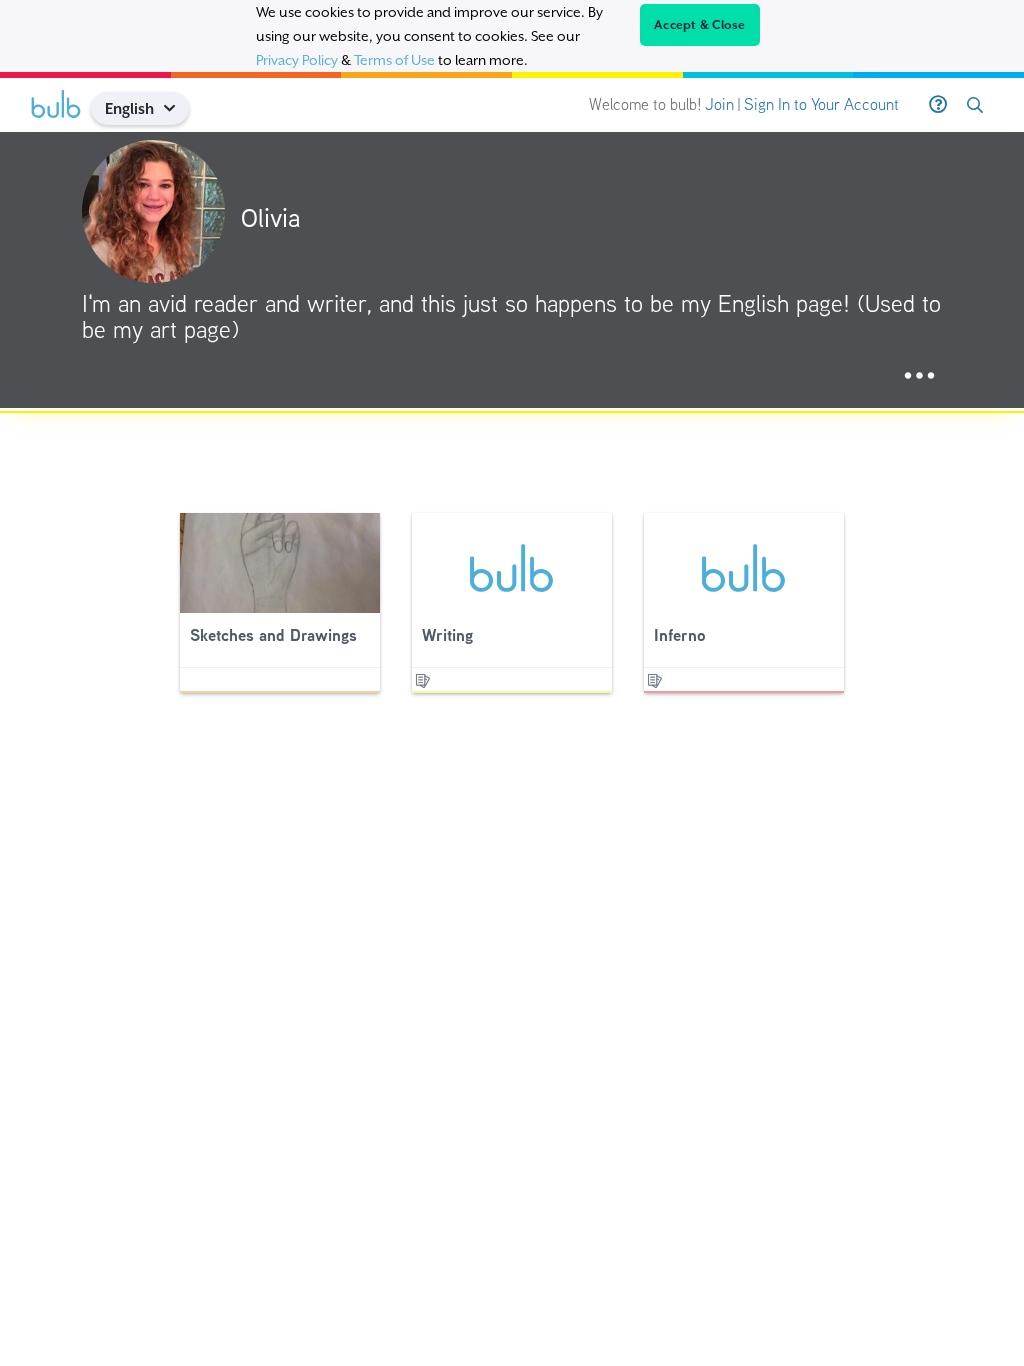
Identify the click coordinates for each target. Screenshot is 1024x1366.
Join (719, 104)
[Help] (938, 105)
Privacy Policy (297, 60)
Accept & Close (700, 25)
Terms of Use (394, 60)
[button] (177, 108)
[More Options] (919, 376)
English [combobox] (129, 108)
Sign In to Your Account (821, 104)
